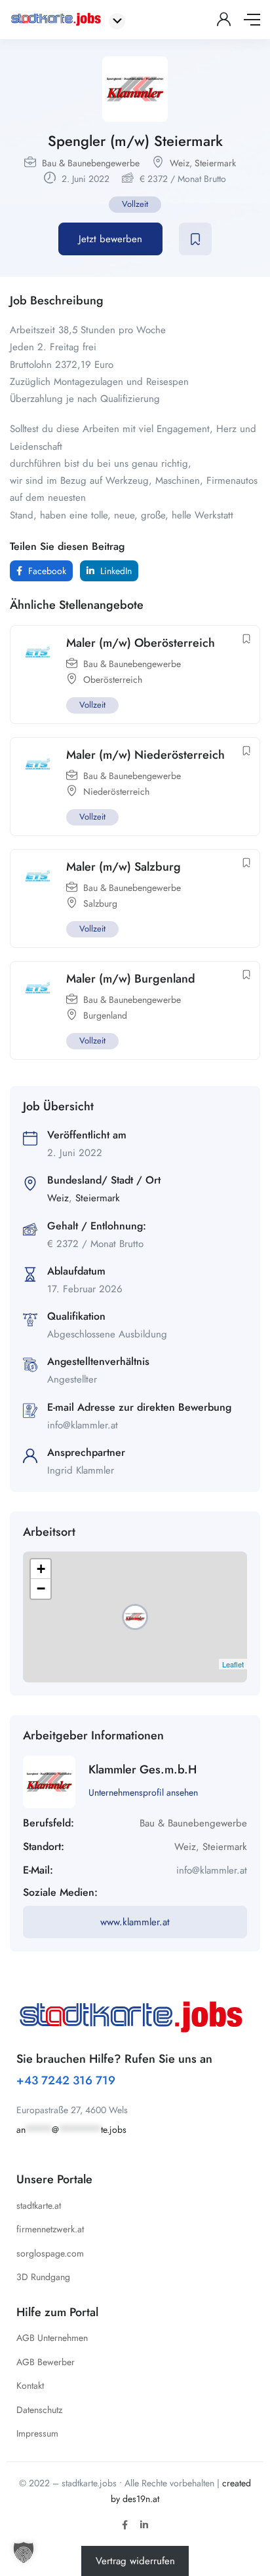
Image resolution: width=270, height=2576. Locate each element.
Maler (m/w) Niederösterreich (145, 755)
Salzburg (100, 903)
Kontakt (30, 2386)
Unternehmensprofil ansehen (143, 1792)
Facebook (46, 571)
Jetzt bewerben (110, 239)
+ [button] (41, 1569)
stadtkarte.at (39, 2205)
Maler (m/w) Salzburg (124, 867)
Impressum (37, 2433)
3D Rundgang (43, 2277)
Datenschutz (39, 2410)
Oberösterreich (113, 680)
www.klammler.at (135, 1922)
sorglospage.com (50, 2253)
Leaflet (233, 1664)
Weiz (180, 163)
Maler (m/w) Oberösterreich (141, 643)
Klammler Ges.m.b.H (143, 1769)
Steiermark (215, 163)
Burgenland (105, 1015)
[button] (24, 2552)
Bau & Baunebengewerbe (91, 163)
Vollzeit (135, 204)
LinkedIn (115, 571)
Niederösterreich (116, 791)
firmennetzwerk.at (50, 2229)
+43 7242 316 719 (66, 2080)
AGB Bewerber (46, 2362)
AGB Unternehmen (52, 2338)
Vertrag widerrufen (135, 2561)
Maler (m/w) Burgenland (131, 979)
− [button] (41, 1588)
